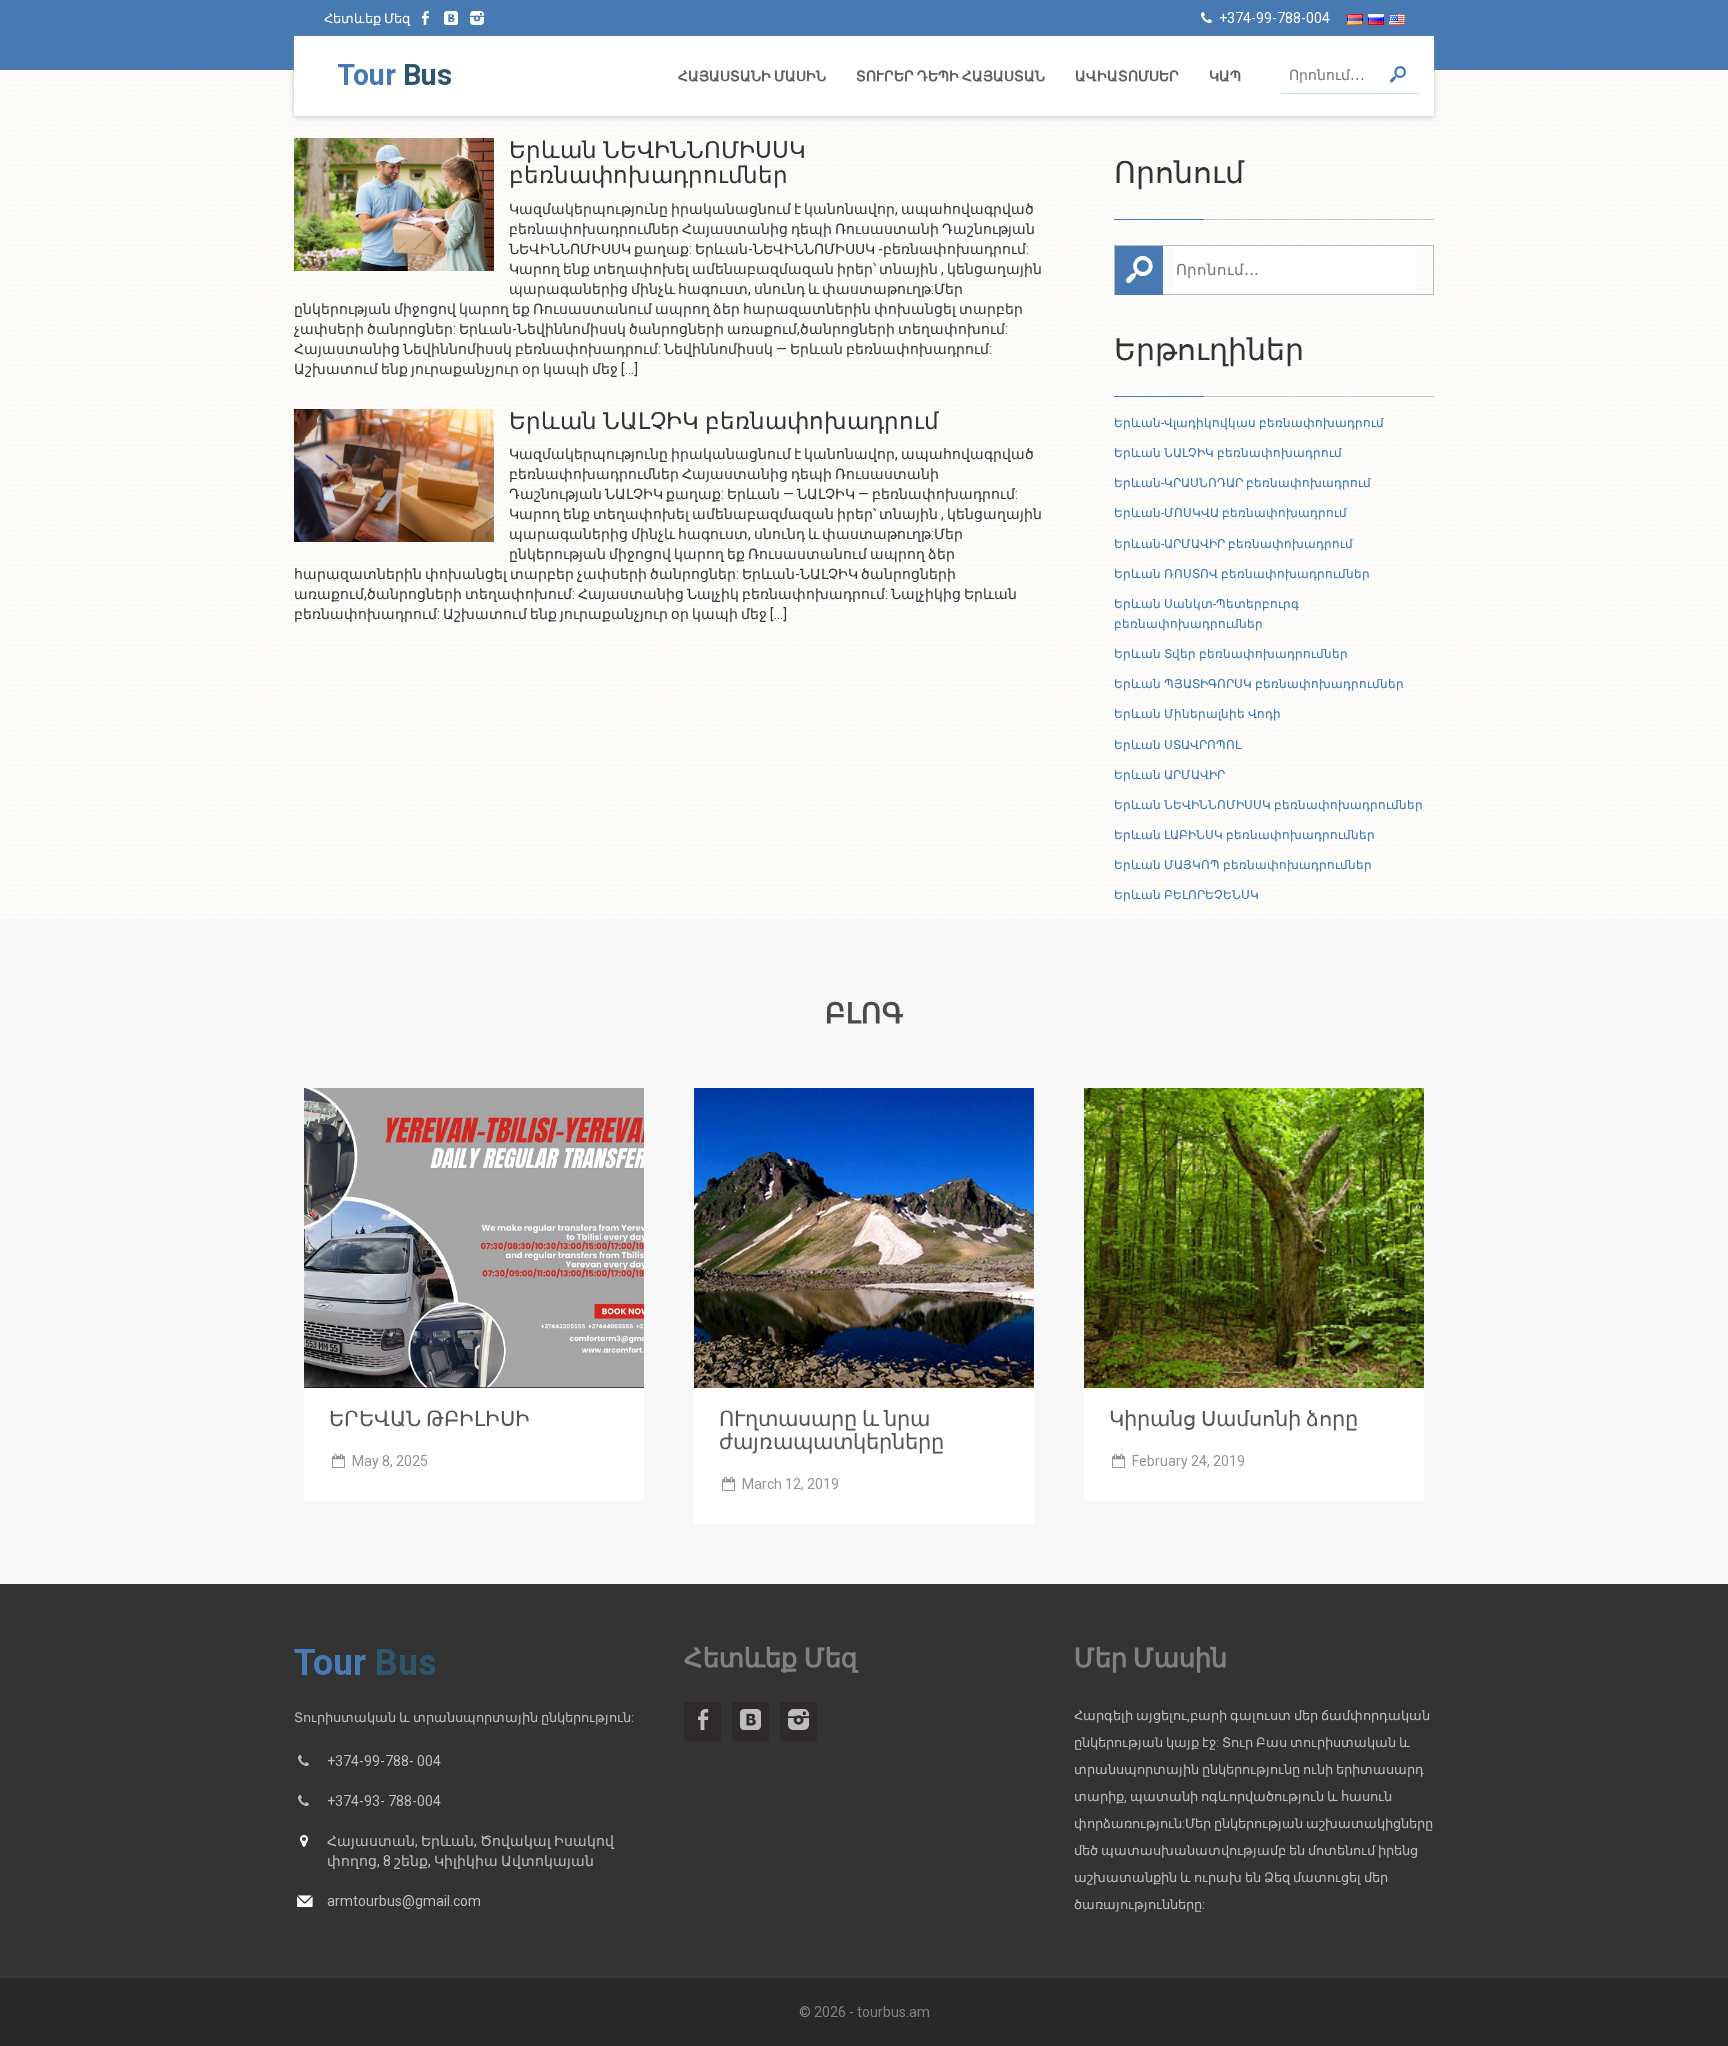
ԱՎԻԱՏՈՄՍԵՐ (1127, 76)
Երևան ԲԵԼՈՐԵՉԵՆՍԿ (1186, 895)
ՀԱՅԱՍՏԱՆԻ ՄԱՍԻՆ (752, 76)
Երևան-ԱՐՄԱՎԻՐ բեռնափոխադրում (1233, 544)
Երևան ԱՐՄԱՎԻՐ (1169, 775)
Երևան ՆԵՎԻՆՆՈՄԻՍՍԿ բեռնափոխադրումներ (1268, 805)
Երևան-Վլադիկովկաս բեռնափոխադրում (1249, 423)
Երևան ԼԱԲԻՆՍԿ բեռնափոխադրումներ (1244, 835)
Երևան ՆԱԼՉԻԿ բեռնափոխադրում (1228, 453)
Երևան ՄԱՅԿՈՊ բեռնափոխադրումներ (1243, 865)
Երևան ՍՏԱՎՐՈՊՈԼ (1177, 745)
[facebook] (426, 18)
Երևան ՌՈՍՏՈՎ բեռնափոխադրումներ (1242, 574)
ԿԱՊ (1225, 76)
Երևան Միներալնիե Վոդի (1197, 714)
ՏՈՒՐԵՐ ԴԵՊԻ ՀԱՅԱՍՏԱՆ (950, 76)
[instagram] (477, 18)
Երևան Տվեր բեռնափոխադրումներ (1231, 654)
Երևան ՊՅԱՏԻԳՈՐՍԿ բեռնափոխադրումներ (1259, 684)
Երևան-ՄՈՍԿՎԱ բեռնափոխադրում (1230, 513)
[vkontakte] (452, 18)
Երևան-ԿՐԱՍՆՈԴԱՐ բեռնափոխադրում (1242, 483)
